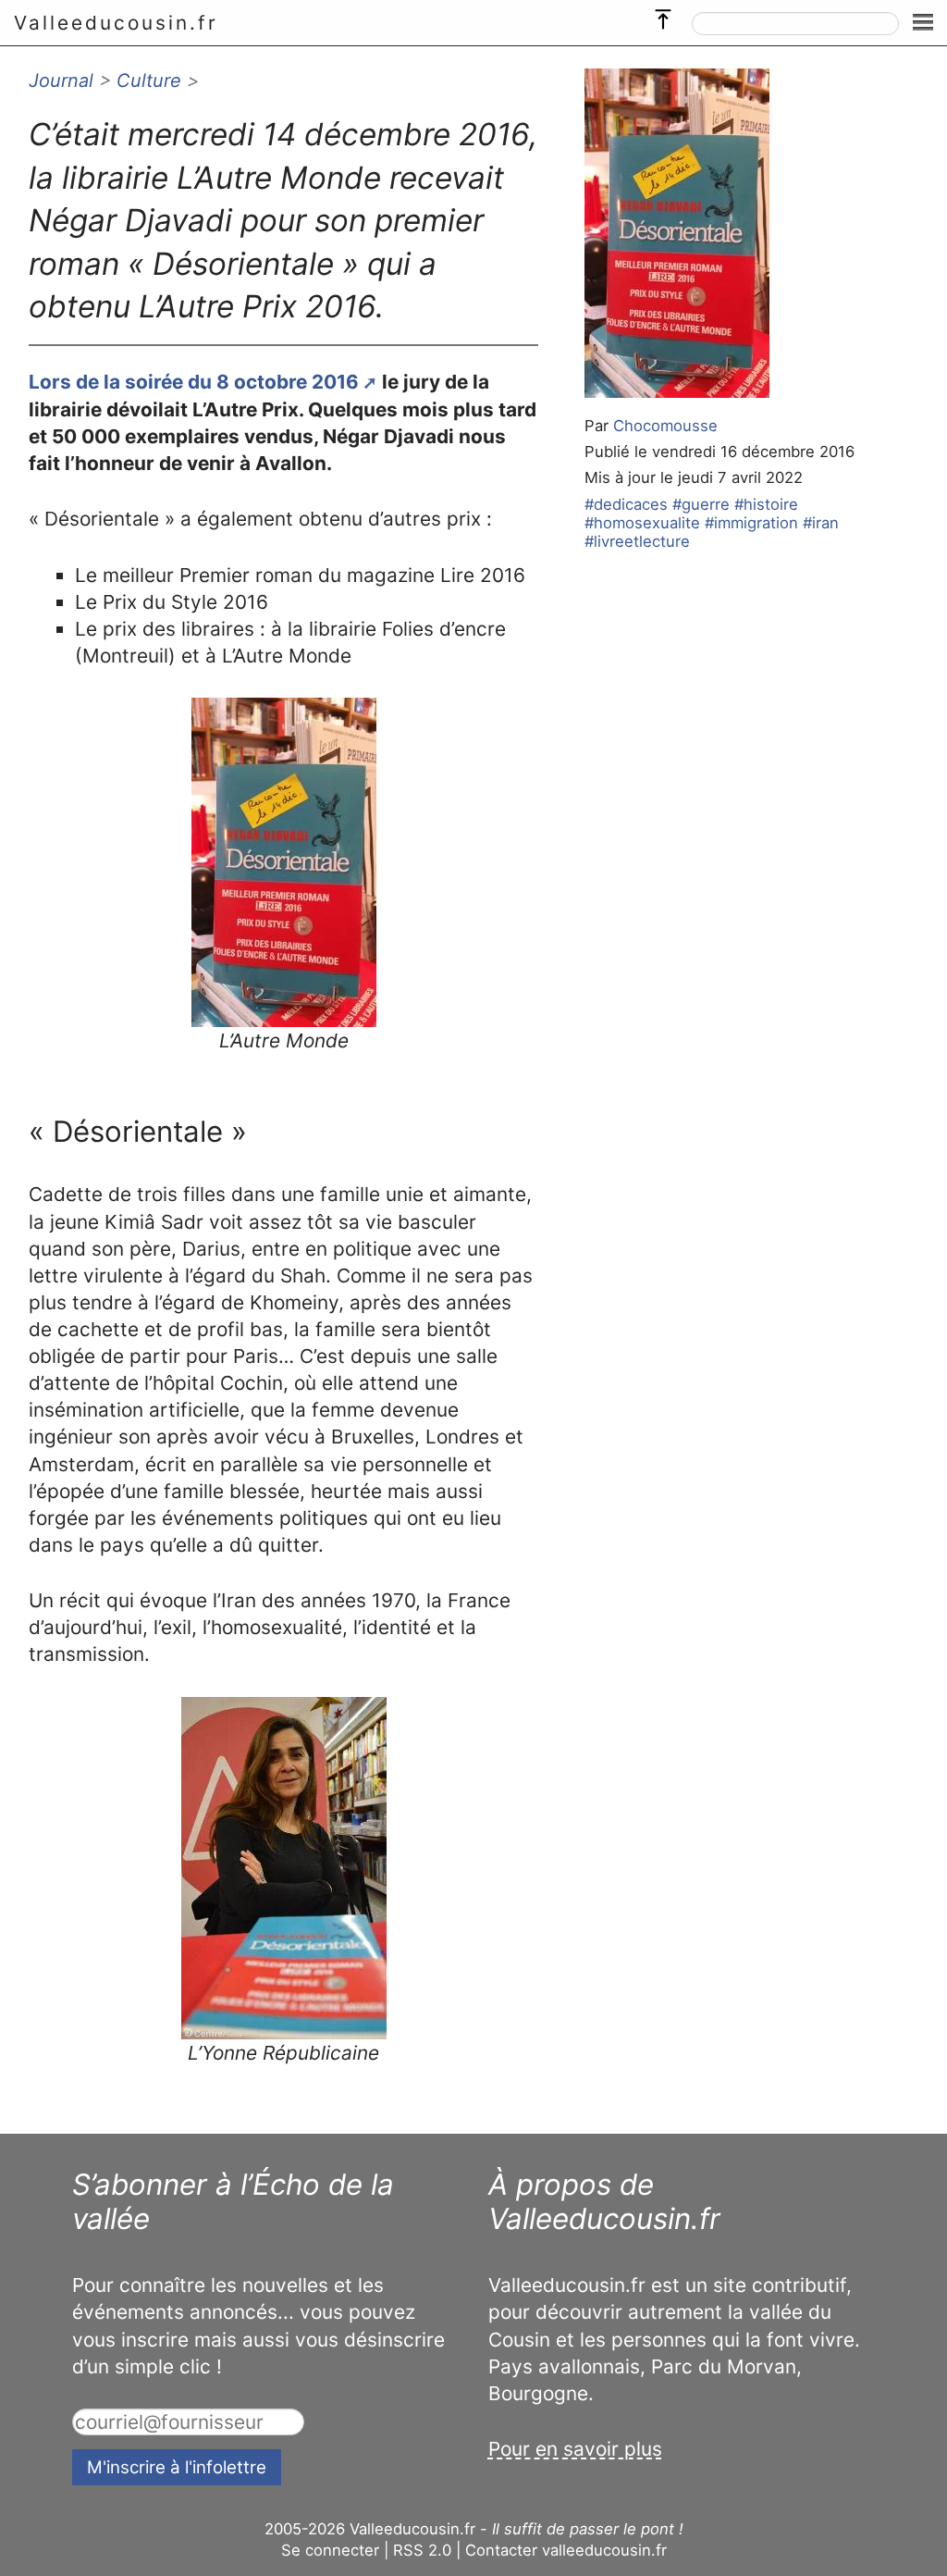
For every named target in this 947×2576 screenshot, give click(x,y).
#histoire (766, 504)
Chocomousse (665, 426)
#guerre (701, 504)
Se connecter (330, 2550)
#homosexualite (642, 523)
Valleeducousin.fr (116, 23)
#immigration (751, 523)
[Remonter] (663, 15)
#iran (821, 523)
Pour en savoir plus (575, 2449)
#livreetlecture (637, 541)
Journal (61, 80)
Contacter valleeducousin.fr (566, 2550)
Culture (149, 80)
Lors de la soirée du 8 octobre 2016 (194, 382)
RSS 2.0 (422, 2550)
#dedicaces (626, 504)
